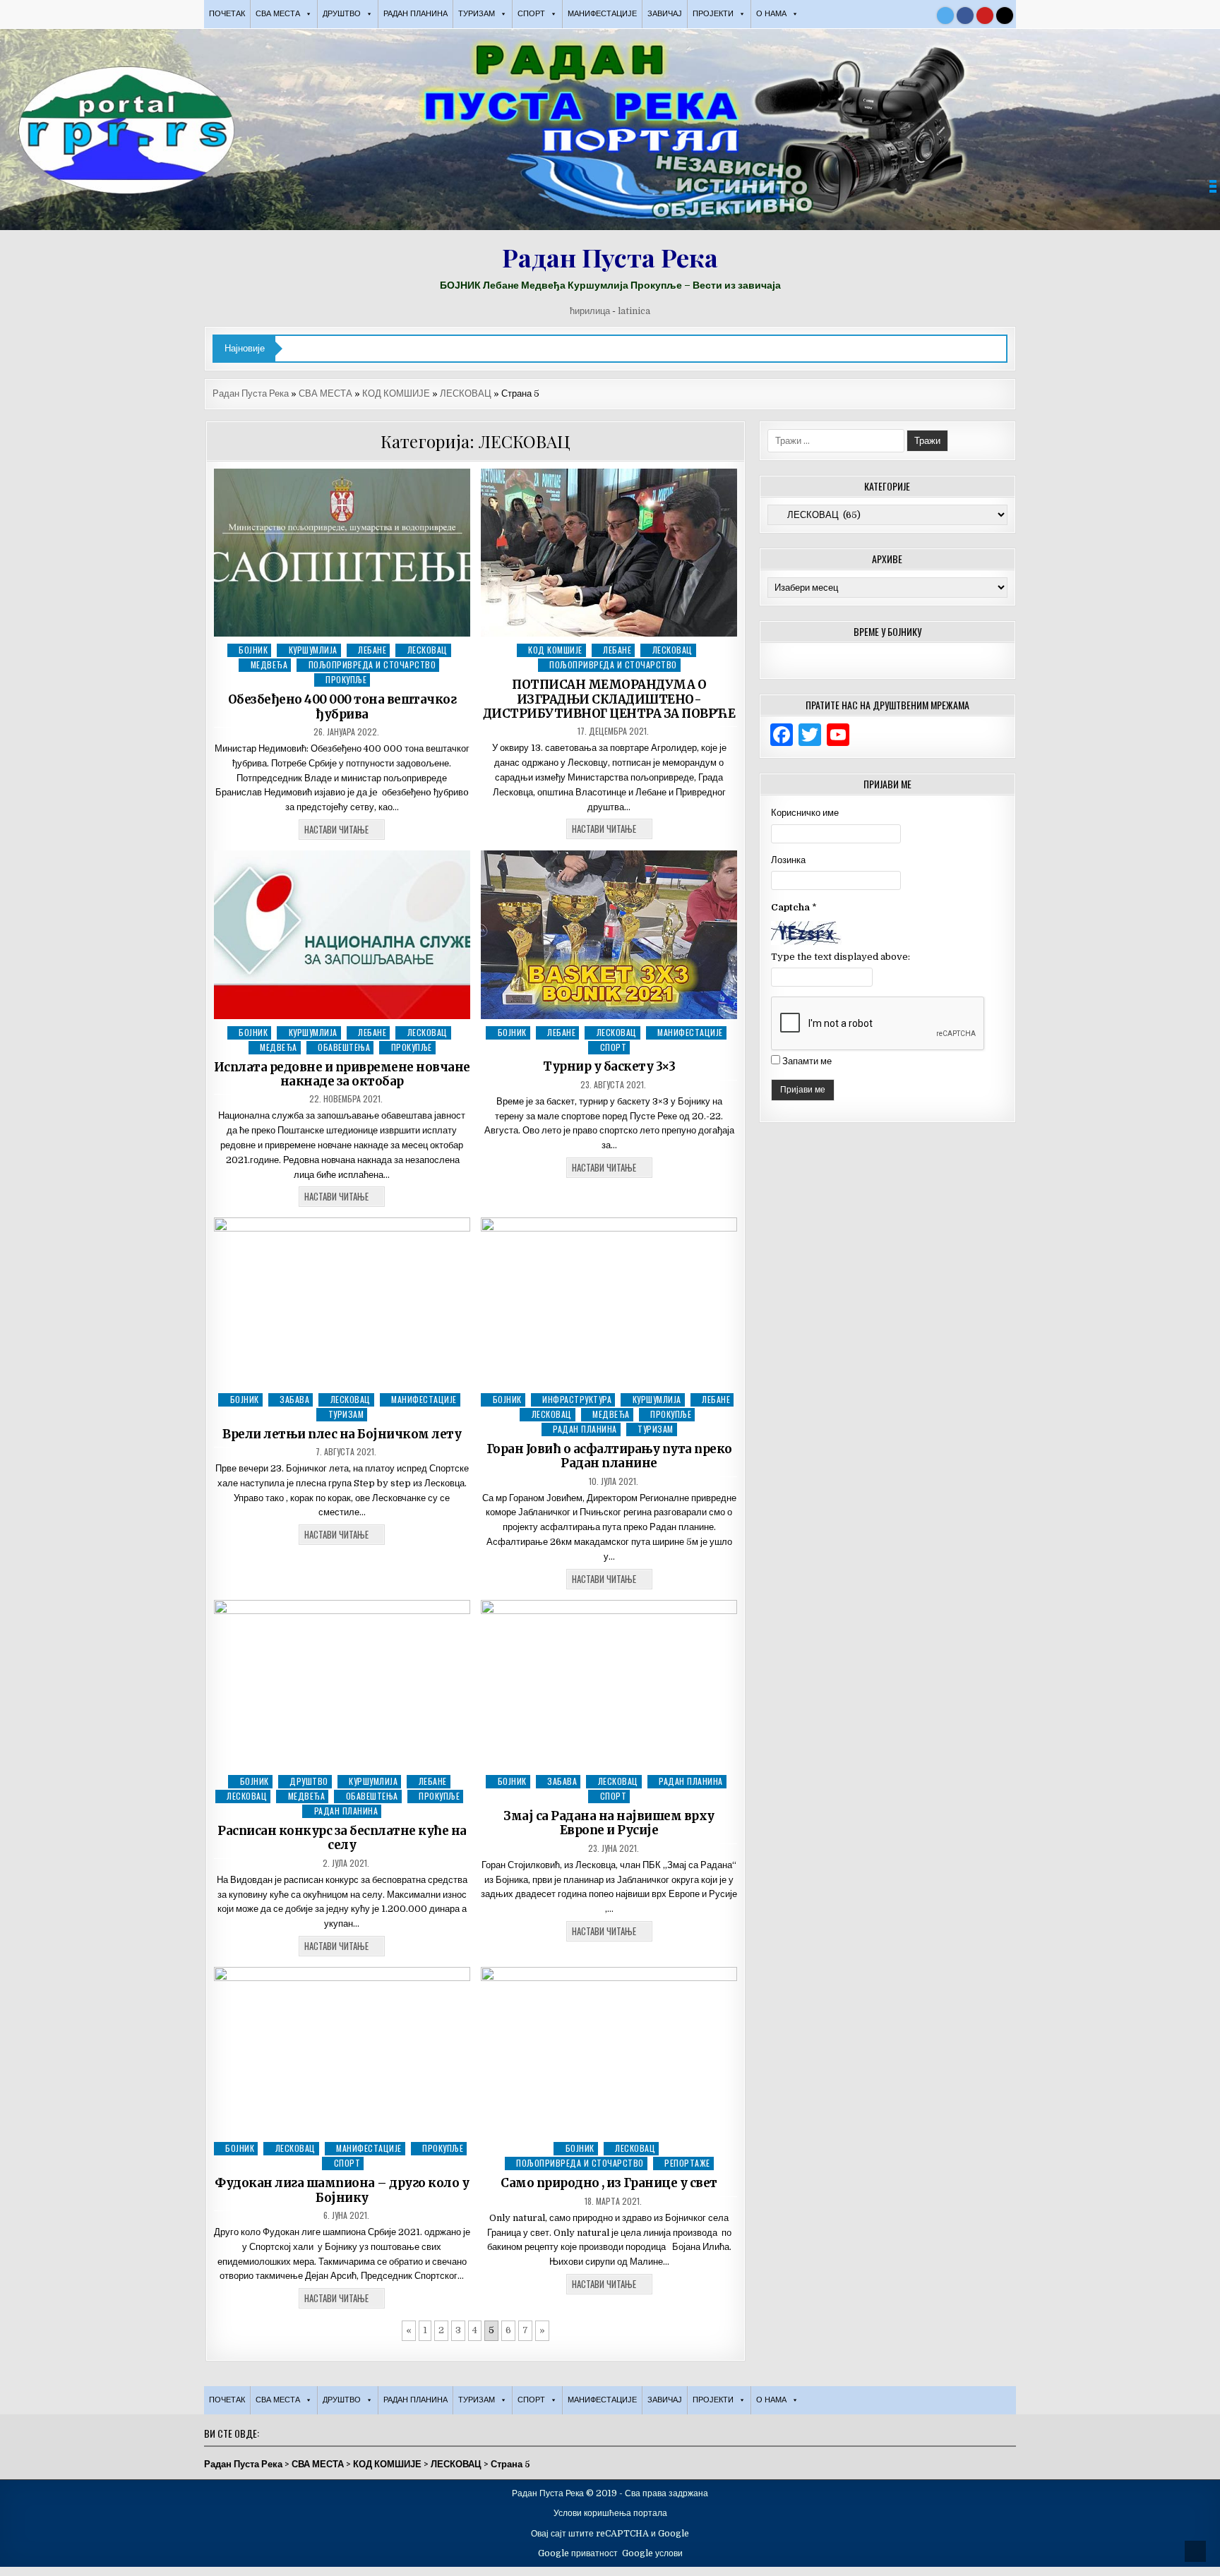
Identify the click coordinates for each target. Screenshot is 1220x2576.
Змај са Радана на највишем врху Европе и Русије (609, 1823)
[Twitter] (945, 16)
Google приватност (578, 2553)
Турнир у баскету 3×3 (609, 1066)
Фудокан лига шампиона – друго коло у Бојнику (342, 2190)
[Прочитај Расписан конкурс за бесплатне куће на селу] (342, 1684)
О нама (771, 14)
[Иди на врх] (1195, 2551)
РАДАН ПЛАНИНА (415, 14)
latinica (634, 311)
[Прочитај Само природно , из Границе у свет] (609, 2051)
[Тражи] (1005, 16)
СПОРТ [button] (531, 14)
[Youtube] (985, 16)
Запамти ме (807, 1061)
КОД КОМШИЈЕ (396, 393)
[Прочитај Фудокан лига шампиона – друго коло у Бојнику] (342, 2051)
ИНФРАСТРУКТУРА (577, 1399)
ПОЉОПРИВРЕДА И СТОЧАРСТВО (372, 664)
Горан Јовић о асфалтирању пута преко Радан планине (609, 1456)
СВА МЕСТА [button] (278, 14)
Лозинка (788, 860)
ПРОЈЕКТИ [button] (713, 14)
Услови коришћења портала (610, 2513)
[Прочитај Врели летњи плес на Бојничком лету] (342, 1302)
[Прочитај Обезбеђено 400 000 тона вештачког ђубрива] (342, 553)
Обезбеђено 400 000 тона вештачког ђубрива (342, 706)
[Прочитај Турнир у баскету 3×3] (609, 935)
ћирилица (590, 311)
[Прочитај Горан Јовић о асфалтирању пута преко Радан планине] (609, 1302)
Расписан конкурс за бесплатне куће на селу (342, 1838)
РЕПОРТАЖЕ (687, 2163)
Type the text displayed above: (841, 957)
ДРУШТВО (309, 1781)
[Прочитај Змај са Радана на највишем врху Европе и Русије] (609, 1684)
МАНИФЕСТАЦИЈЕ (602, 14)
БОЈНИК (253, 650)
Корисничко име (805, 813)
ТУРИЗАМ (346, 1414)
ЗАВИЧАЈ (665, 14)
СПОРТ (614, 1047)
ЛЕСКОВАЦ (466, 393)
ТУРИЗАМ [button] (477, 14)
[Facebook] (965, 16)
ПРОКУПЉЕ (346, 679)
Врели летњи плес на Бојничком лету (342, 1434)
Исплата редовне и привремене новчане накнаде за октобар (342, 1074)
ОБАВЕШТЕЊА (344, 1047)
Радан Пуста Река (610, 257)
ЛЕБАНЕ (372, 650)
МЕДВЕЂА (269, 664)
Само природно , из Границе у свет (609, 2183)
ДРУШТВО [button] (342, 14)
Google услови (652, 2553)
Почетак (227, 14)
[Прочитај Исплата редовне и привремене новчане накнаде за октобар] (342, 935)
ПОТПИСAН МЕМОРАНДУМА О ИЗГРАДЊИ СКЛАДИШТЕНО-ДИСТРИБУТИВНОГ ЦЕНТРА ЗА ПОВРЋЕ (609, 699)
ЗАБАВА (294, 1399)
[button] (1213, 186)
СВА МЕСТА (325, 393)
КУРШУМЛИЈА (313, 650)
